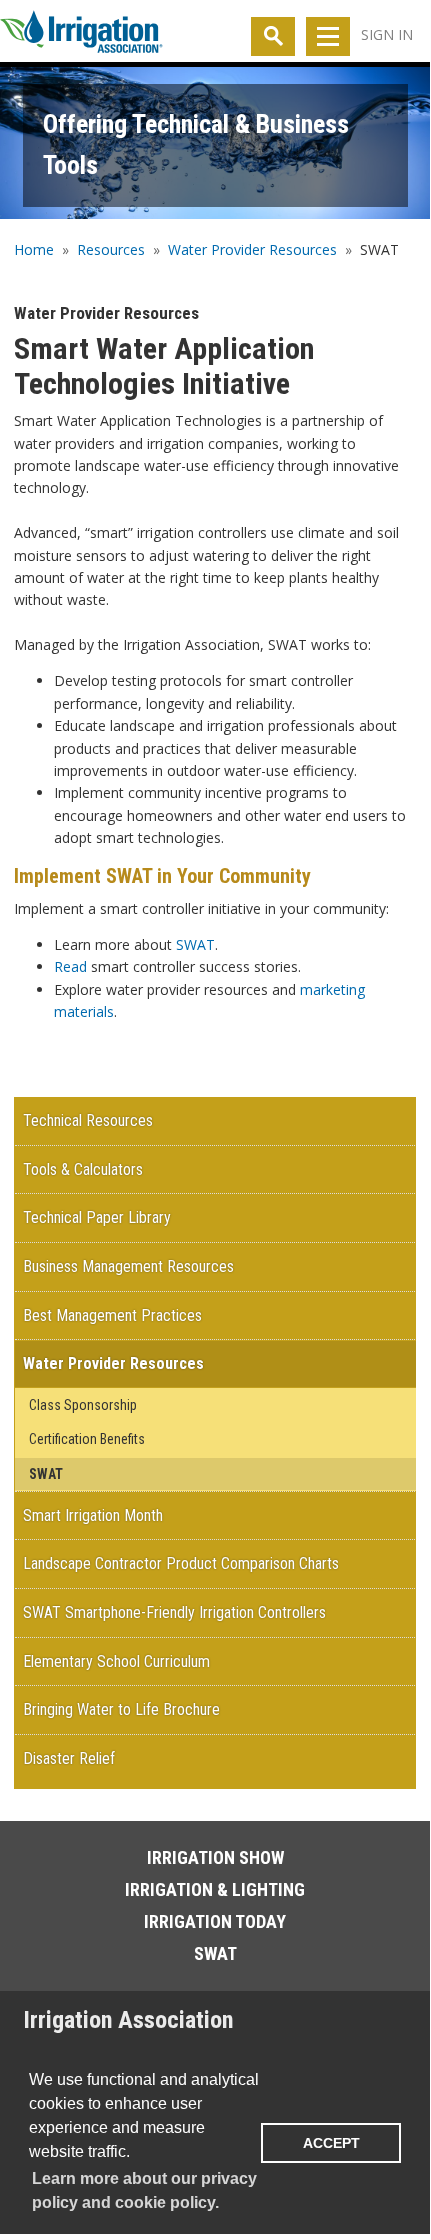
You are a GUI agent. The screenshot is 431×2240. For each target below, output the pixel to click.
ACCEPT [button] (331, 2143)
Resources (111, 249)
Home (34, 249)
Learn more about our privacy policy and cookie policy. (144, 2190)
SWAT (195, 944)
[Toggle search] (273, 36)
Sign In (387, 34)
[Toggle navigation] (328, 36)
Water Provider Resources (252, 249)
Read (70, 966)
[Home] (81, 36)
